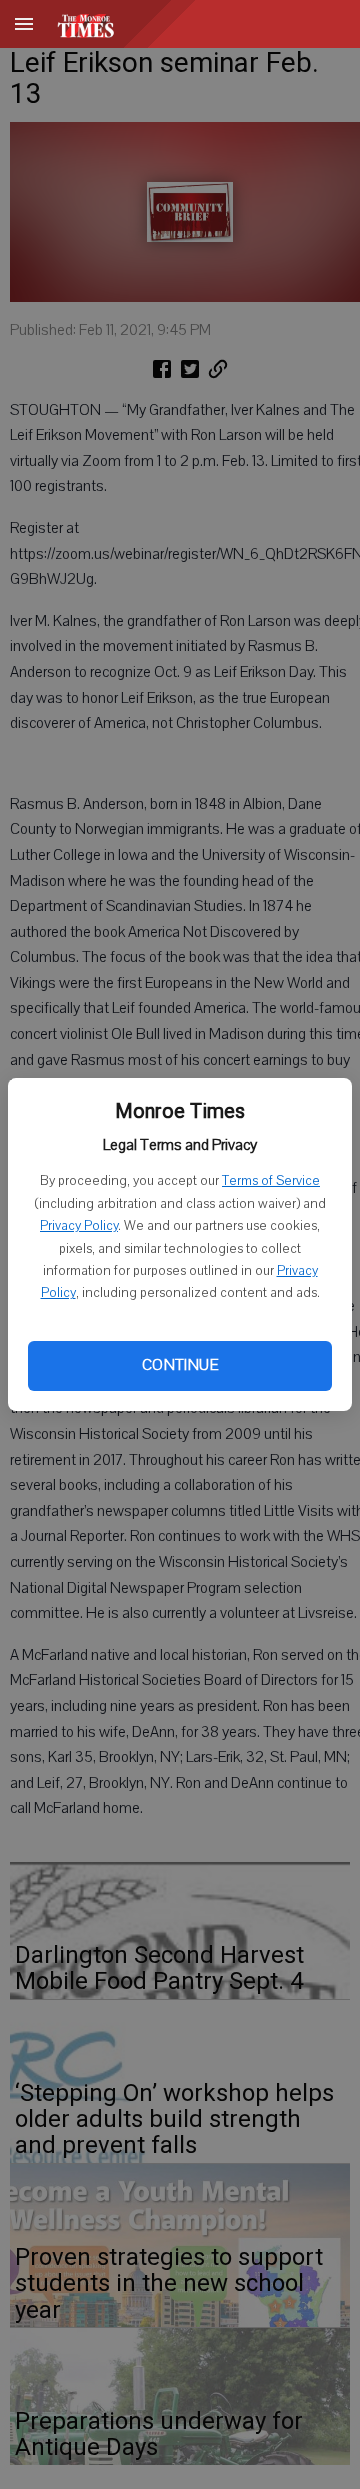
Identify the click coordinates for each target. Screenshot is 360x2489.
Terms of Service (271, 1181)
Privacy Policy (79, 1226)
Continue (180, 1365)
